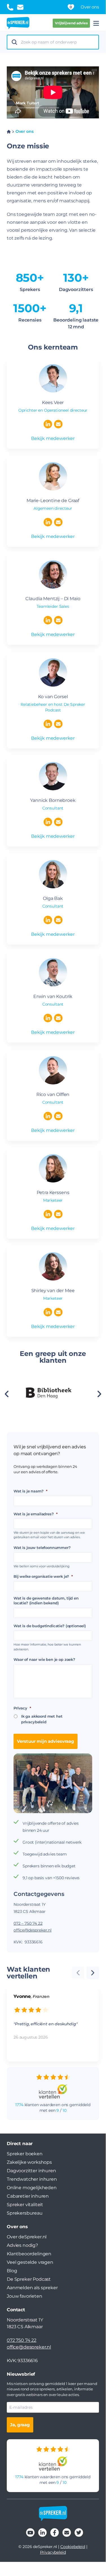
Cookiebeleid (73, 2547)
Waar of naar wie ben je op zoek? (44, 1659)
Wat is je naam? (30, 1491)
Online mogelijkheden (32, 2188)
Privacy (22, 1708)
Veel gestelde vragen (30, 2262)
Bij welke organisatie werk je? (43, 1576)
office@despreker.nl (33, 1930)
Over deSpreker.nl (27, 2237)
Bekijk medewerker (53, 438)
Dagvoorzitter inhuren (31, 2171)
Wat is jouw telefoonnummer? (42, 1548)
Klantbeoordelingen (29, 2254)
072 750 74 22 (22, 2340)
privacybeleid (34, 1722)
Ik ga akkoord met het (42, 1719)
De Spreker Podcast (29, 2279)
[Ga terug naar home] (18, 23)
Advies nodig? (22, 2245)
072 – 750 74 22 (28, 1923)
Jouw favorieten (25, 2296)
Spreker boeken (25, 2154)
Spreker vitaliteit (25, 2205)
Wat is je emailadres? (35, 1514)
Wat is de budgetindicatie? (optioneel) (50, 1626)
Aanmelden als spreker (32, 2288)
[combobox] (58, 42)
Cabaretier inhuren (28, 2196)
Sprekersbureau (25, 2213)
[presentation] (99, 1395)
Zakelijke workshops (29, 2162)
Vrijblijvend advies (71, 23)
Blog (12, 2271)
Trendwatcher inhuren (32, 2179)
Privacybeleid (53, 2552)
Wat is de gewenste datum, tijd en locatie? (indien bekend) (46, 1600)
